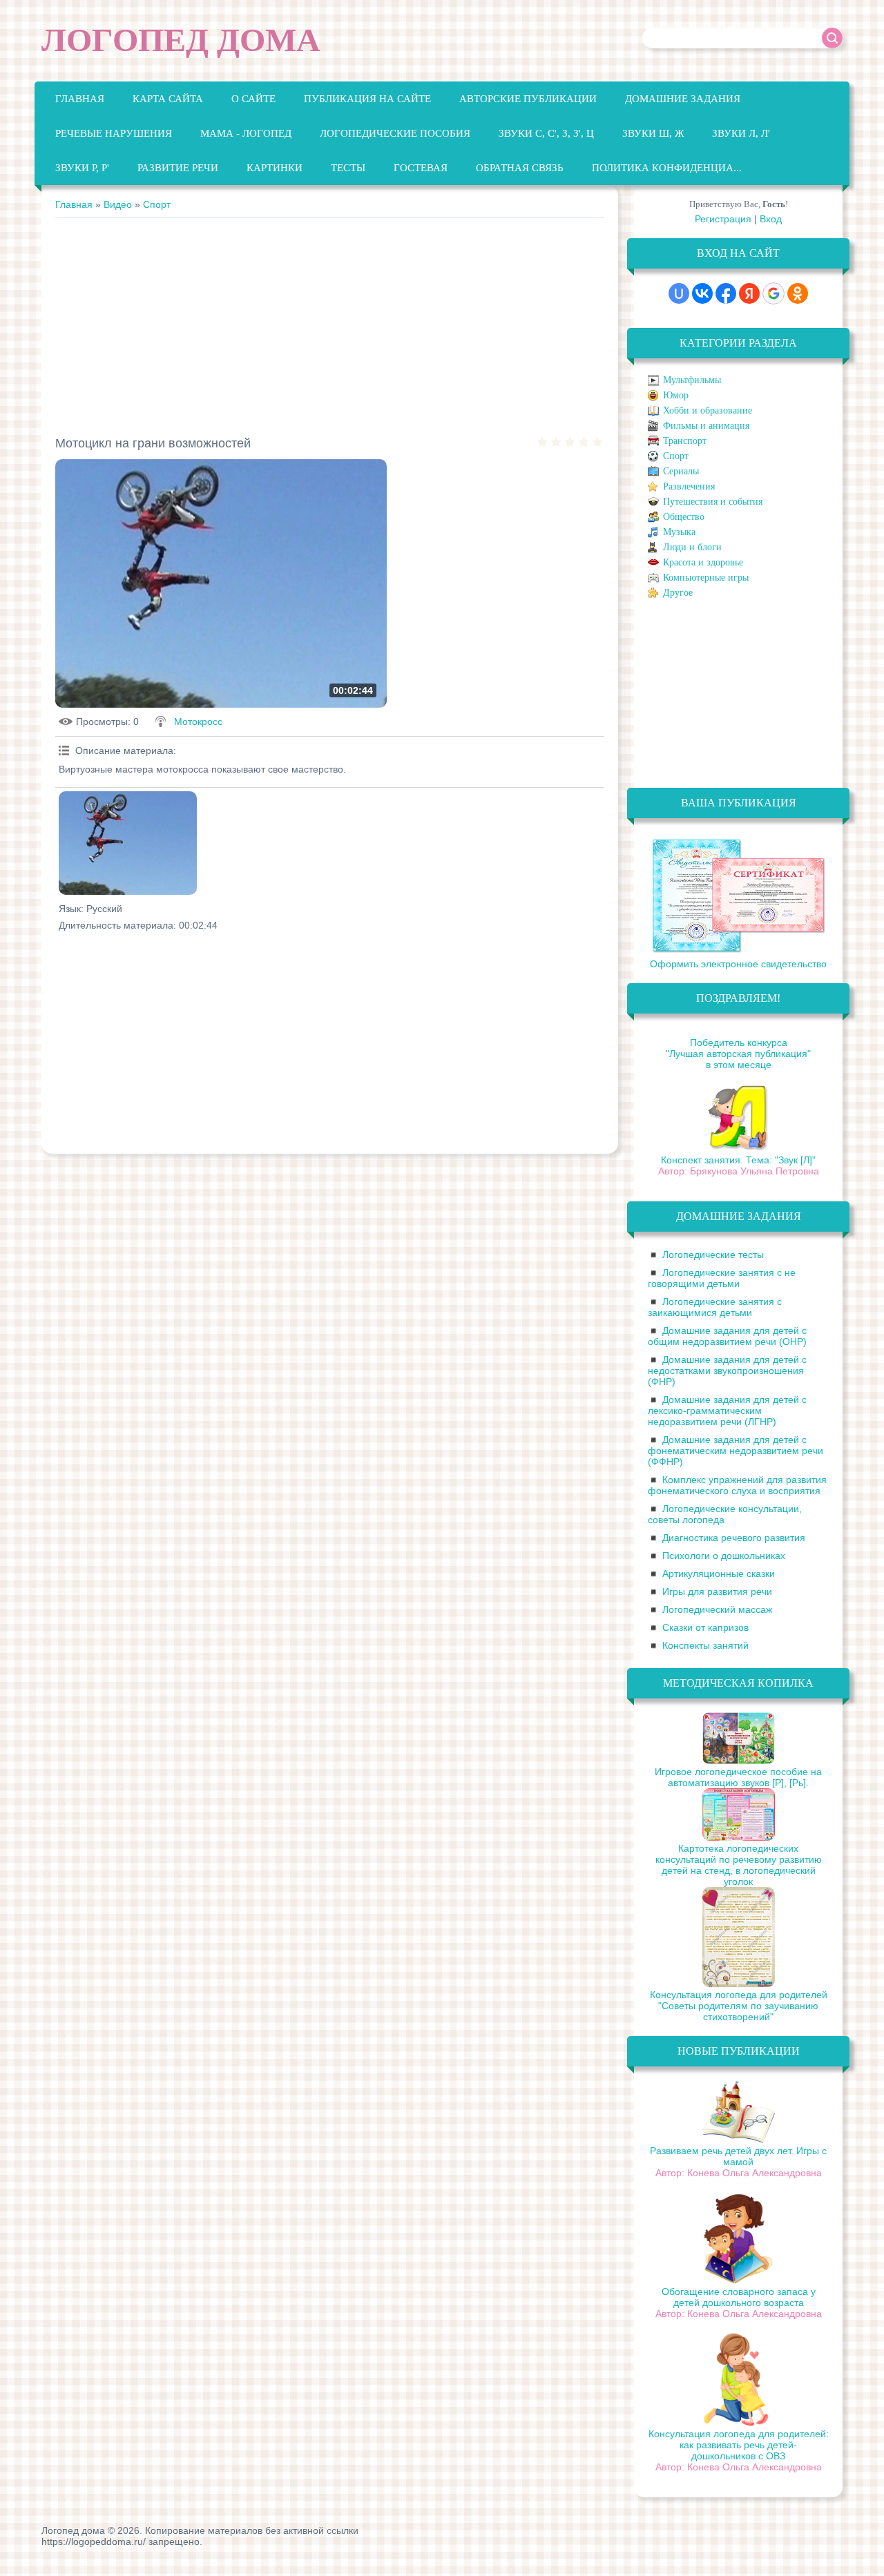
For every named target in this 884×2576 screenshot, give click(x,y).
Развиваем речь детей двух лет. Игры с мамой (738, 2156)
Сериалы (681, 471)
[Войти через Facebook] (726, 293)
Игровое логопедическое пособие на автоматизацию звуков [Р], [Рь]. (738, 1777)
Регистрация (723, 219)
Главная (74, 204)
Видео (118, 204)
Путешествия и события (713, 502)
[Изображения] (128, 843)
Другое (678, 593)
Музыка (679, 532)
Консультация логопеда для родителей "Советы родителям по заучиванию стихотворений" (739, 2006)
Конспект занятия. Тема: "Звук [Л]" (738, 1160)
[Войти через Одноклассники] (798, 293)
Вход (771, 219)
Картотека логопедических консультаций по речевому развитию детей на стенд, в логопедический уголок (739, 1865)
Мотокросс (198, 722)
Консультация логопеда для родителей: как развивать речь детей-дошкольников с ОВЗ (739, 2445)
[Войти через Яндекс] (749, 293)
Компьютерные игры (706, 578)
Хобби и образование (708, 410)
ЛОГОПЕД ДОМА (181, 40)
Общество (684, 517)
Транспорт (685, 441)
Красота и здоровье (703, 562)
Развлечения (689, 486)
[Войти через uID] (679, 293)
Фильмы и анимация (706, 426)
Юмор (676, 395)
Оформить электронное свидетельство (738, 964)
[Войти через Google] (773, 293)
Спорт (157, 204)
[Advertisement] (330, 321)
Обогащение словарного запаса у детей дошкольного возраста (739, 2297)
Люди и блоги (692, 547)
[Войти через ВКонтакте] (702, 293)
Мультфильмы (692, 380)
